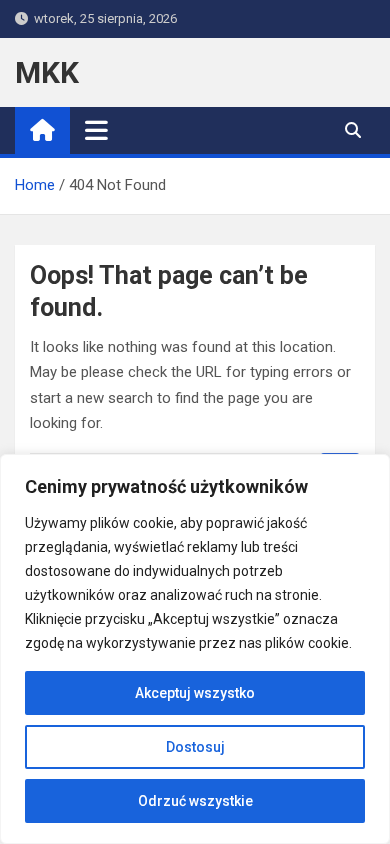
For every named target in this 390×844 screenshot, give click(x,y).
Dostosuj (195, 747)
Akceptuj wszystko (195, 693)
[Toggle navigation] (96, 130)
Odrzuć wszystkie (195, 801)
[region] (195, 649)
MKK (47, 72)
